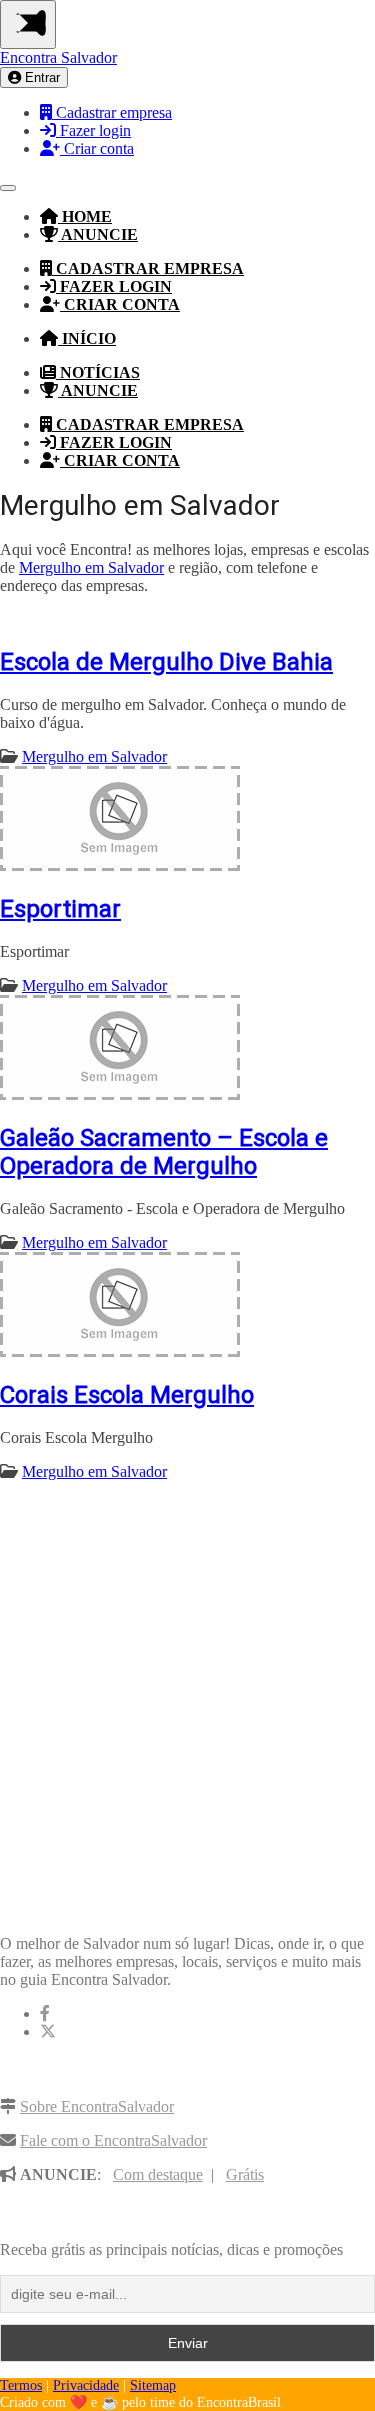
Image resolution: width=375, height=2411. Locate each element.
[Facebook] (45, 2013)
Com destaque (158, 2174)
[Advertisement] (187, 1686)
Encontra (58, 57)
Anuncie (98, 234)
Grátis (245, 2174)
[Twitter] (48, 2031)
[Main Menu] (28, 24)
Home (85, 216)
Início (87, 338)
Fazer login (93, 130)
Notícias (98, 372)
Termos (21, 2385)
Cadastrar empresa (112, 112)
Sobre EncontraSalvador (97, 2106)
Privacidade (86, 2385)
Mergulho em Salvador (91, 567)
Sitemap (153, 2385)
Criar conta (97, 148)
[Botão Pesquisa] (8, 188)
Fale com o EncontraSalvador (113, 2140)
